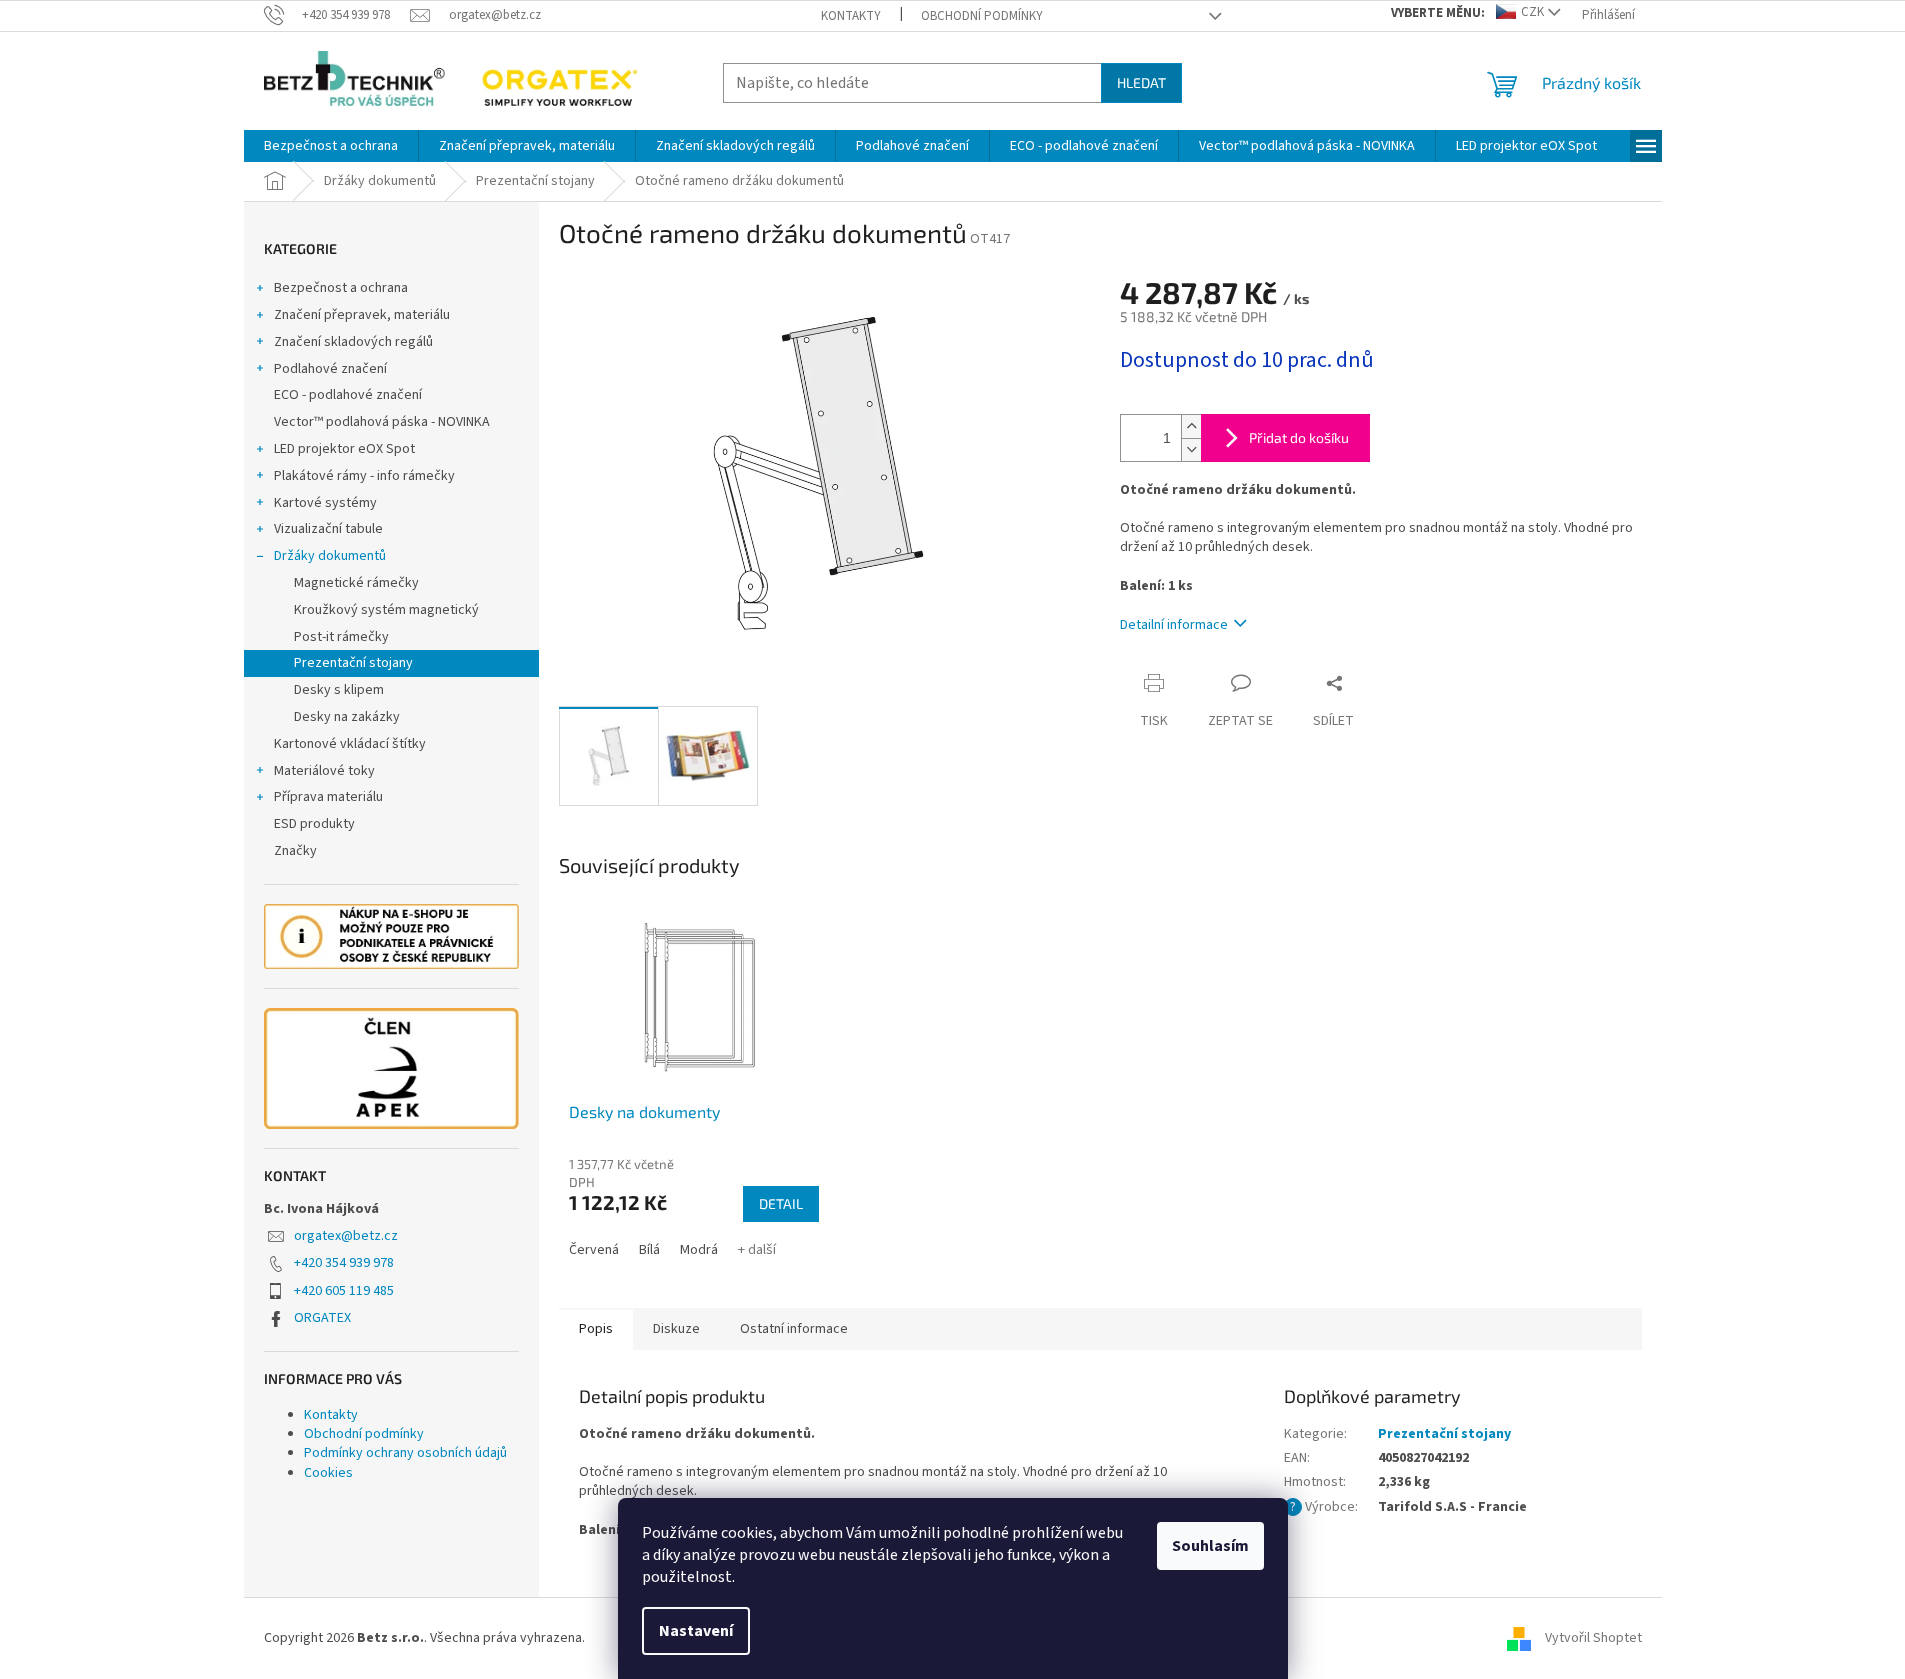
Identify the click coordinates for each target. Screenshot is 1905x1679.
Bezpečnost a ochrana (341, 288)
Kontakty (851, 16)
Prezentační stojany (353, 663)
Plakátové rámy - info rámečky (364, 476)
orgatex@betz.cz (346, 1236)
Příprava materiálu (328, 797)
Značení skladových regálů (353, 342)
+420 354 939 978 (344, 1263)
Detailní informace (1174, 625)
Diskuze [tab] (676, 1329)
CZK (1532, 12)
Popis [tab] (596, 1329)
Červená (594, 1250)
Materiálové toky (324, 771)
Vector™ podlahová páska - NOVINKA (382, 422)
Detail (781, 1203)
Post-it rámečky (341, 637)
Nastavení (696, 1631)
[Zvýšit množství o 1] (1191, 426)
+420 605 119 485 (344, 1291)
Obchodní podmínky (982, 16)
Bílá (649, 1250)
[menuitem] (331, 146)
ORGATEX (322, 1318)
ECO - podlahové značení (348, 395)
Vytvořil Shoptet (1593, 1638)
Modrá (699, 1250)
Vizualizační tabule (328, 529)
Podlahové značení (330, 369)
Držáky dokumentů (330, 556)
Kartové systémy (325, 503)
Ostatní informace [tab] (794, 1329)
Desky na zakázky (347, 717)
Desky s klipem (339, 690)
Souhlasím (1210, 1546)
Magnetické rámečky (356, 583)
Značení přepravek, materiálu (362, 315)
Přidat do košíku (1299, 437)
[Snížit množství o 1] (1191, 449)
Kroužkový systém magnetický (386, 610)
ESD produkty (314, 824)
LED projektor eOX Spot (344, 449)
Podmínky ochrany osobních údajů (405, 1453)
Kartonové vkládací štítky (350, 744)
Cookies (328, 1473)
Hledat (1141, 82)
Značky (295, 851)
